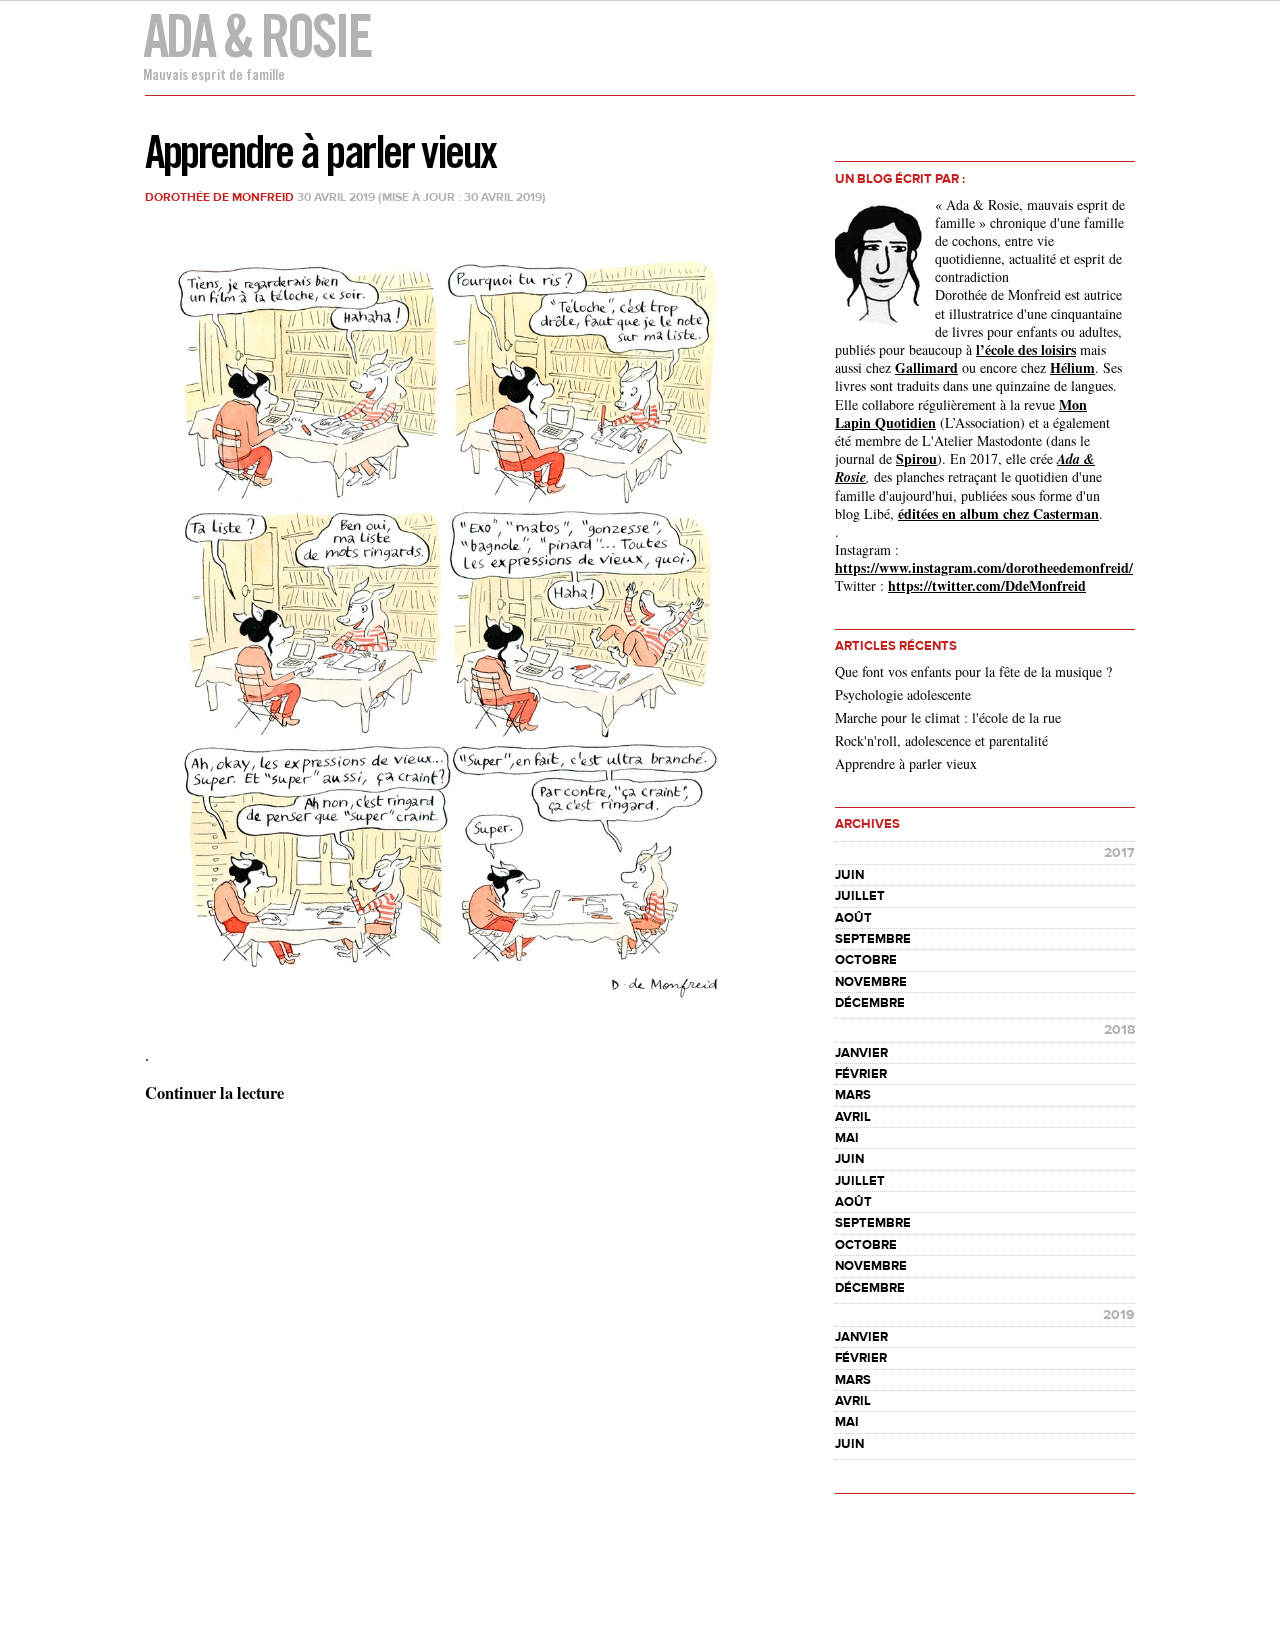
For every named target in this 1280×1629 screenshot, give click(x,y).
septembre (873, 939)
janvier (861, 1053)
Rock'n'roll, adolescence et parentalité (941, 740)
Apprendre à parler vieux (320, 151)
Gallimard (926, 367)
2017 (1119, 853)
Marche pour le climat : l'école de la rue (948, 717)
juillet (860, 896)
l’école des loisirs (1026, 349)
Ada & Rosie (256, 35)
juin (849, 875)
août (853, 918)
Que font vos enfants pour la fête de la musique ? (973, 671)
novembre (871, 982)
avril (853, 1117)
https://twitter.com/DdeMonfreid (987, 585)
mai (847, 1138)
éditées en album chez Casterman (998, 513)
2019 (1119, 1315)
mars (853, 1095)
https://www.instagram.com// (984, 567)
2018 (1119, 1030)
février (861, 1074)
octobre (866, 960)
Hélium (1072, 367)
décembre (870, 1003)
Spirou (916, 458)
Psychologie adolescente (903, 694)
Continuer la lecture (214, 1093)
